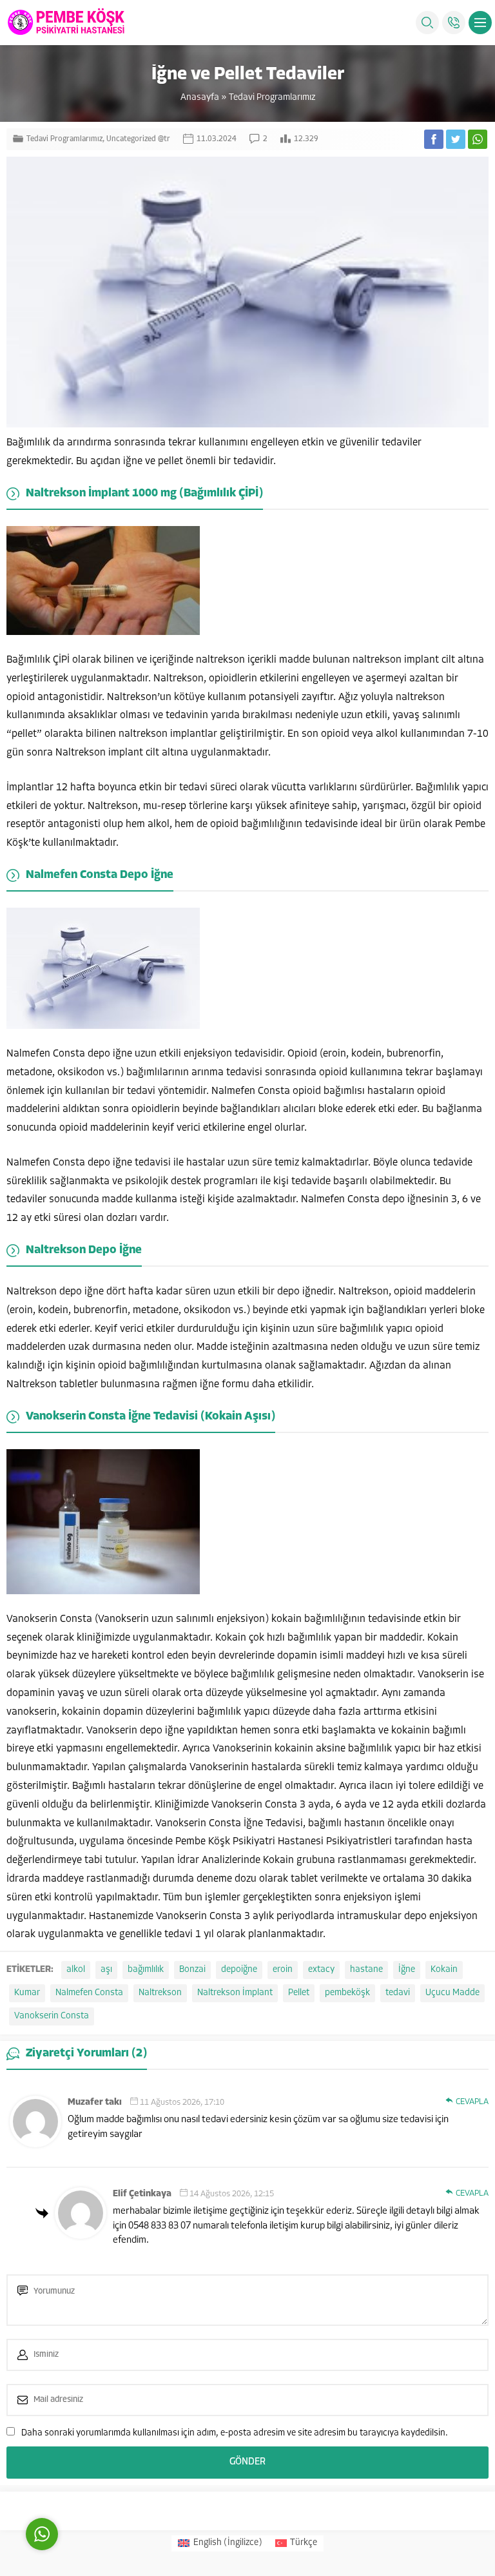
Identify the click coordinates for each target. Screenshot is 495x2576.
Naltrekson (160, 1993)
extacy (321, 1970)
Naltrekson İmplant (235, 1993)
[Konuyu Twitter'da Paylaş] (456, 139)
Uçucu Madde (452, 1993)
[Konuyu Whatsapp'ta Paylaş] (478, 139)
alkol (76, 1970)
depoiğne (239, 1970)
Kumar (27, 1993)
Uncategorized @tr (138, 139)
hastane (366, 1970)
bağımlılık (146, 1970)
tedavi (398, 1993)
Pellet (299, 1993)
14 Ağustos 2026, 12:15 (232, 2194)
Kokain (444, 1970)
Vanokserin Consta (52, 2016)
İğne (407, 1970)
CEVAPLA (472, 2102)
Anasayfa (200, 98)
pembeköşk (347, 1993)
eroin (283, 1970)
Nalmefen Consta (89, 1993)
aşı (106, 1970)
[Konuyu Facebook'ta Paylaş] (434, 139)
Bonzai (192, 1970)
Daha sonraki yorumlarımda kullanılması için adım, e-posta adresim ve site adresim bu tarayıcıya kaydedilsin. (235, 2433)
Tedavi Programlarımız (272, 98)
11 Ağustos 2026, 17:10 (182, 2103)
